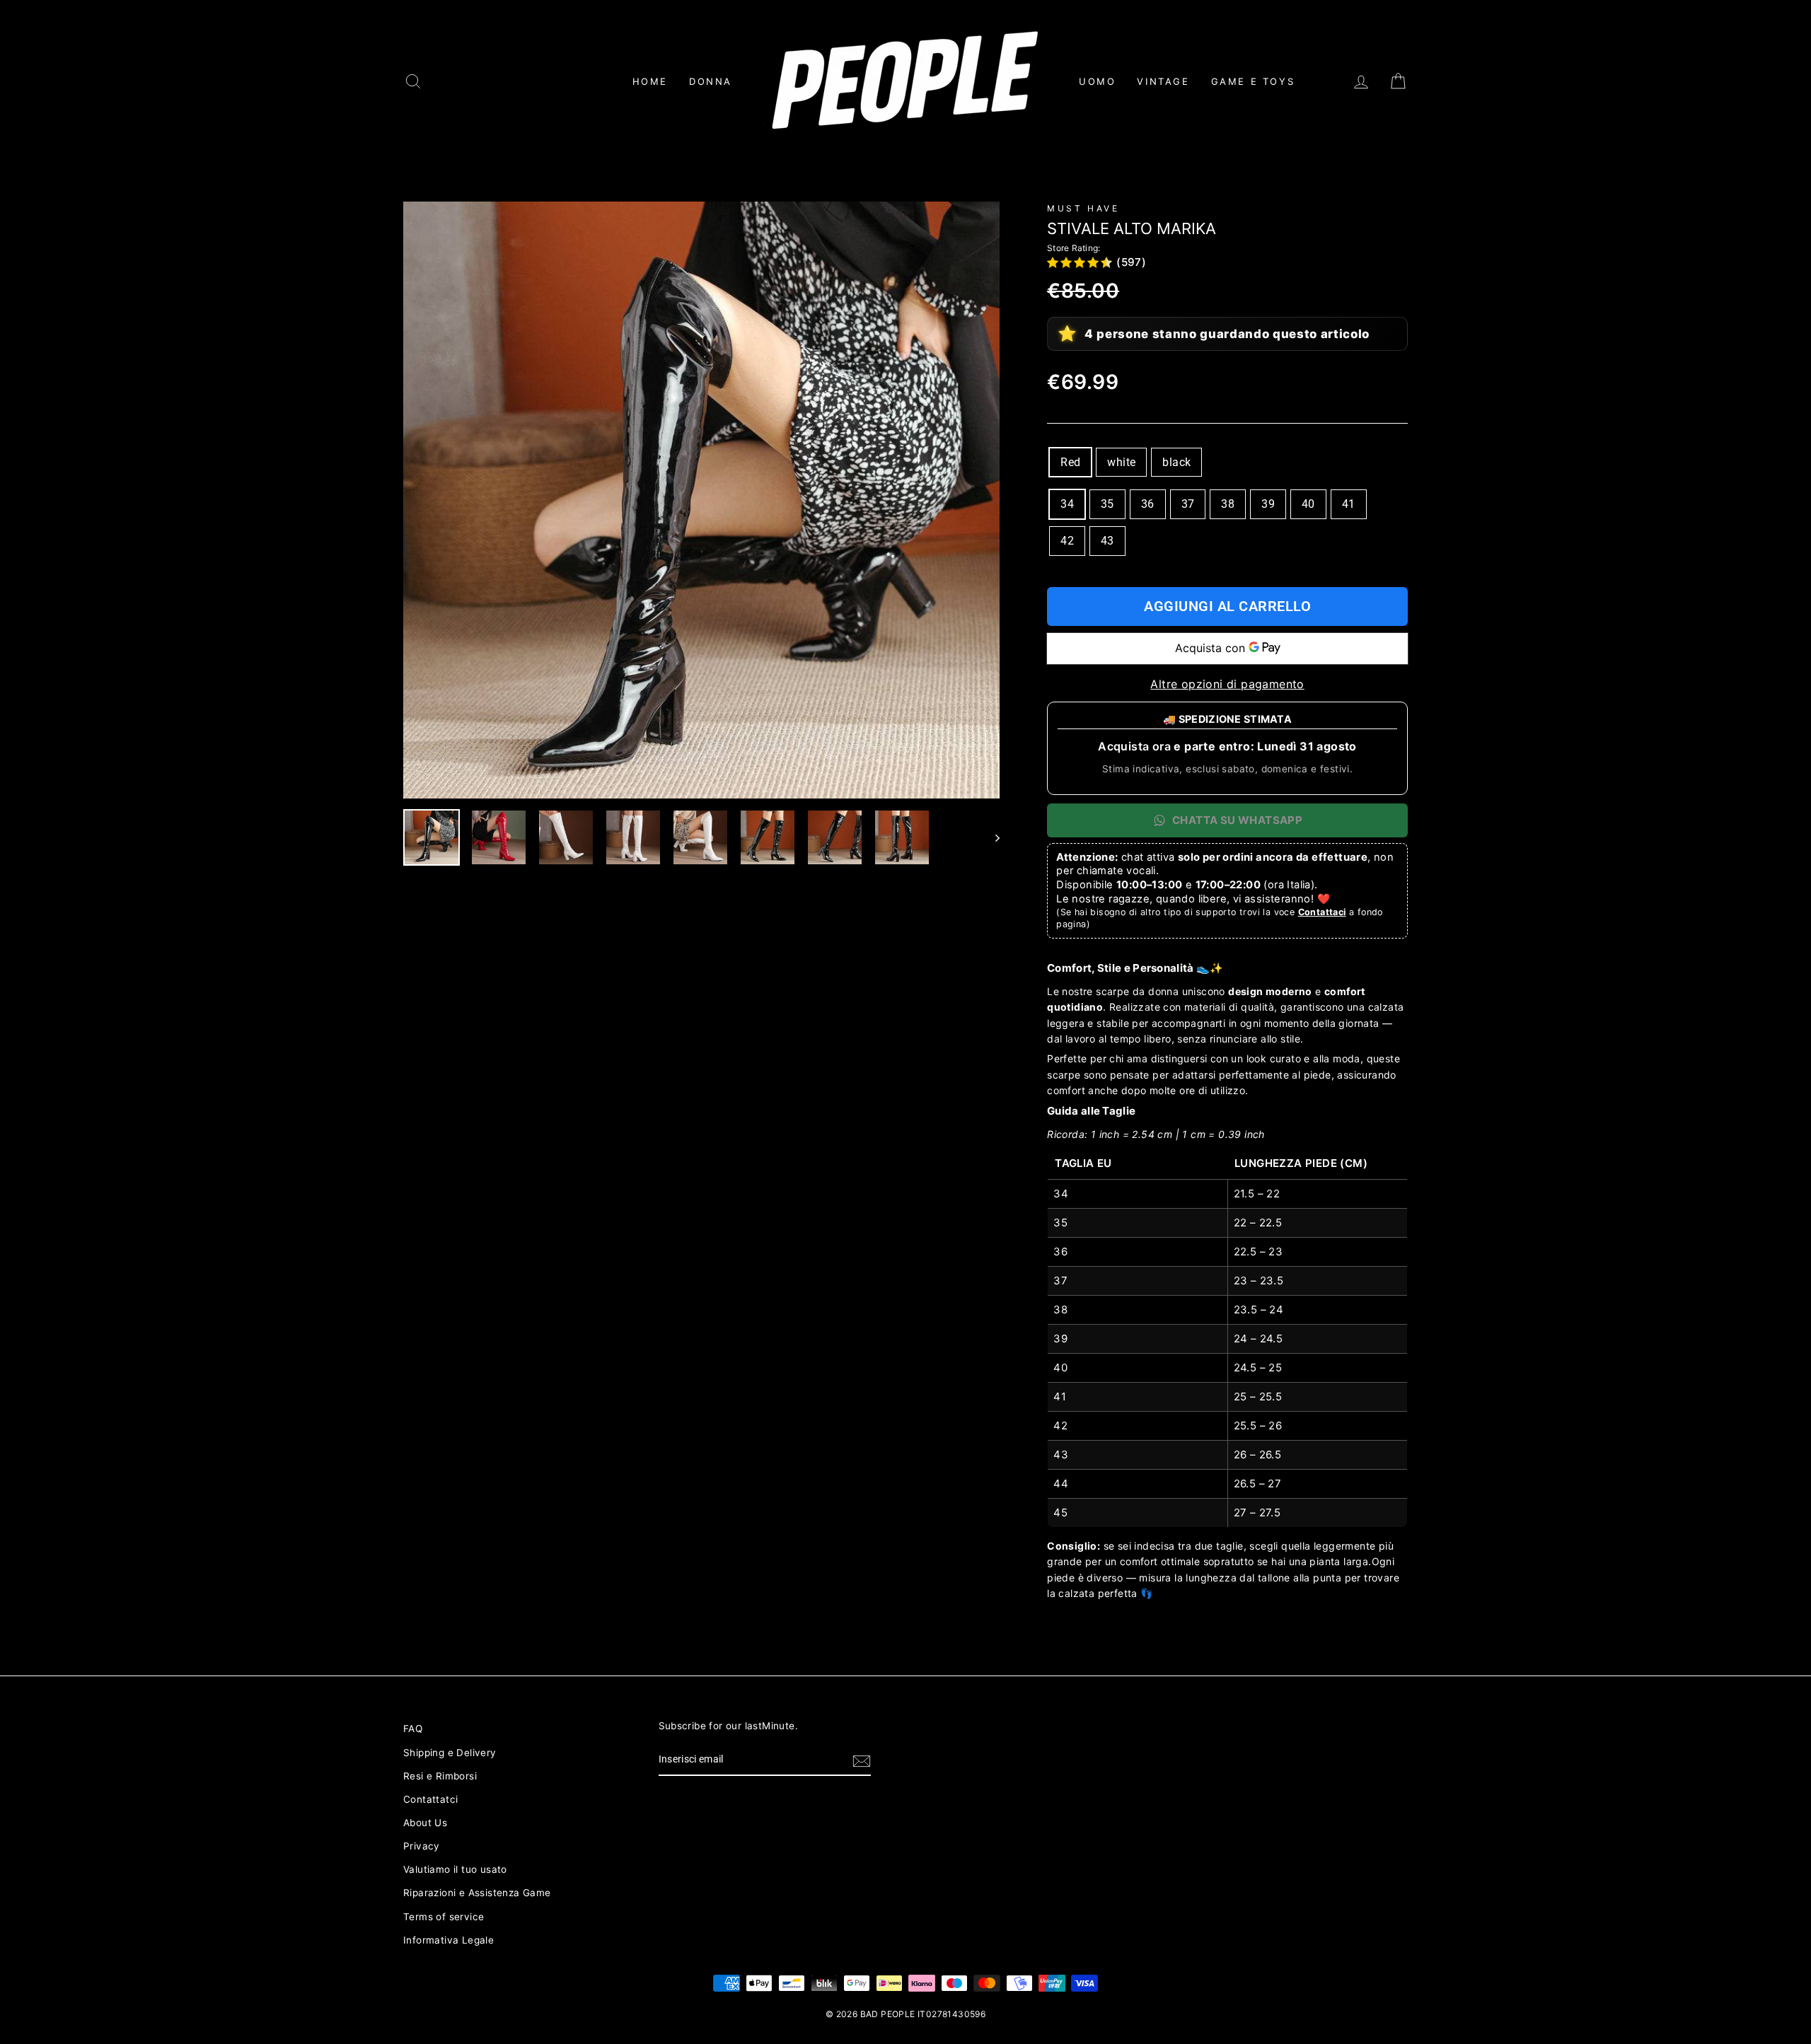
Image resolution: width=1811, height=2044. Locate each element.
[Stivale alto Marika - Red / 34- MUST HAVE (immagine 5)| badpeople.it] (700, 837)
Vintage (1163, 81)
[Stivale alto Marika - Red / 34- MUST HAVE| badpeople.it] (702, 500)
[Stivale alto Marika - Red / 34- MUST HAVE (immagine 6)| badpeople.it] (768, 837)
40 (1308, 504)
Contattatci (430, 1799)
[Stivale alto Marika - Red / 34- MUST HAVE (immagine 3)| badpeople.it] (566, 837)
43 (1107, 541)
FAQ (413, 1729)
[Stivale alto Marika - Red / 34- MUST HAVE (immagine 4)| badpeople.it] (633, 837)
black (1176, 462)
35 (1107, 504)
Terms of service (444, 1917)
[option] (702, 500)
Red (1070, 462)
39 (1268, 504)
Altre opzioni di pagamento (1227, 684)
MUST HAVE (1083, 208)
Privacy (422, 1846)
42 (1067, 541)
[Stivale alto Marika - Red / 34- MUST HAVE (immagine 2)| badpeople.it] (499, 837)
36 (1148, 504)
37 (1188, 504)
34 (1067, 504)
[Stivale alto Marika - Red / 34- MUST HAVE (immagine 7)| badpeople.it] (835, 837)
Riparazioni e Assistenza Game (477, 1893)
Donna (711, 81)
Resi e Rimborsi (440, 1776)
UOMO (1097, 81)
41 (1349, 504)
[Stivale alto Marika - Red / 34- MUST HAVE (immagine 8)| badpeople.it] (902, 837)
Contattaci (1322, 912)
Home (650, 81)
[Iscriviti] (862, 1760)
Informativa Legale (449, 1940)
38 (1228, 504)
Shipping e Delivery (450, 1753)
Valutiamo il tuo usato (455, 1869)
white (1121, 462)
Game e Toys (1253, 81)
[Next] (991, 837)
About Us (425, 1823)
